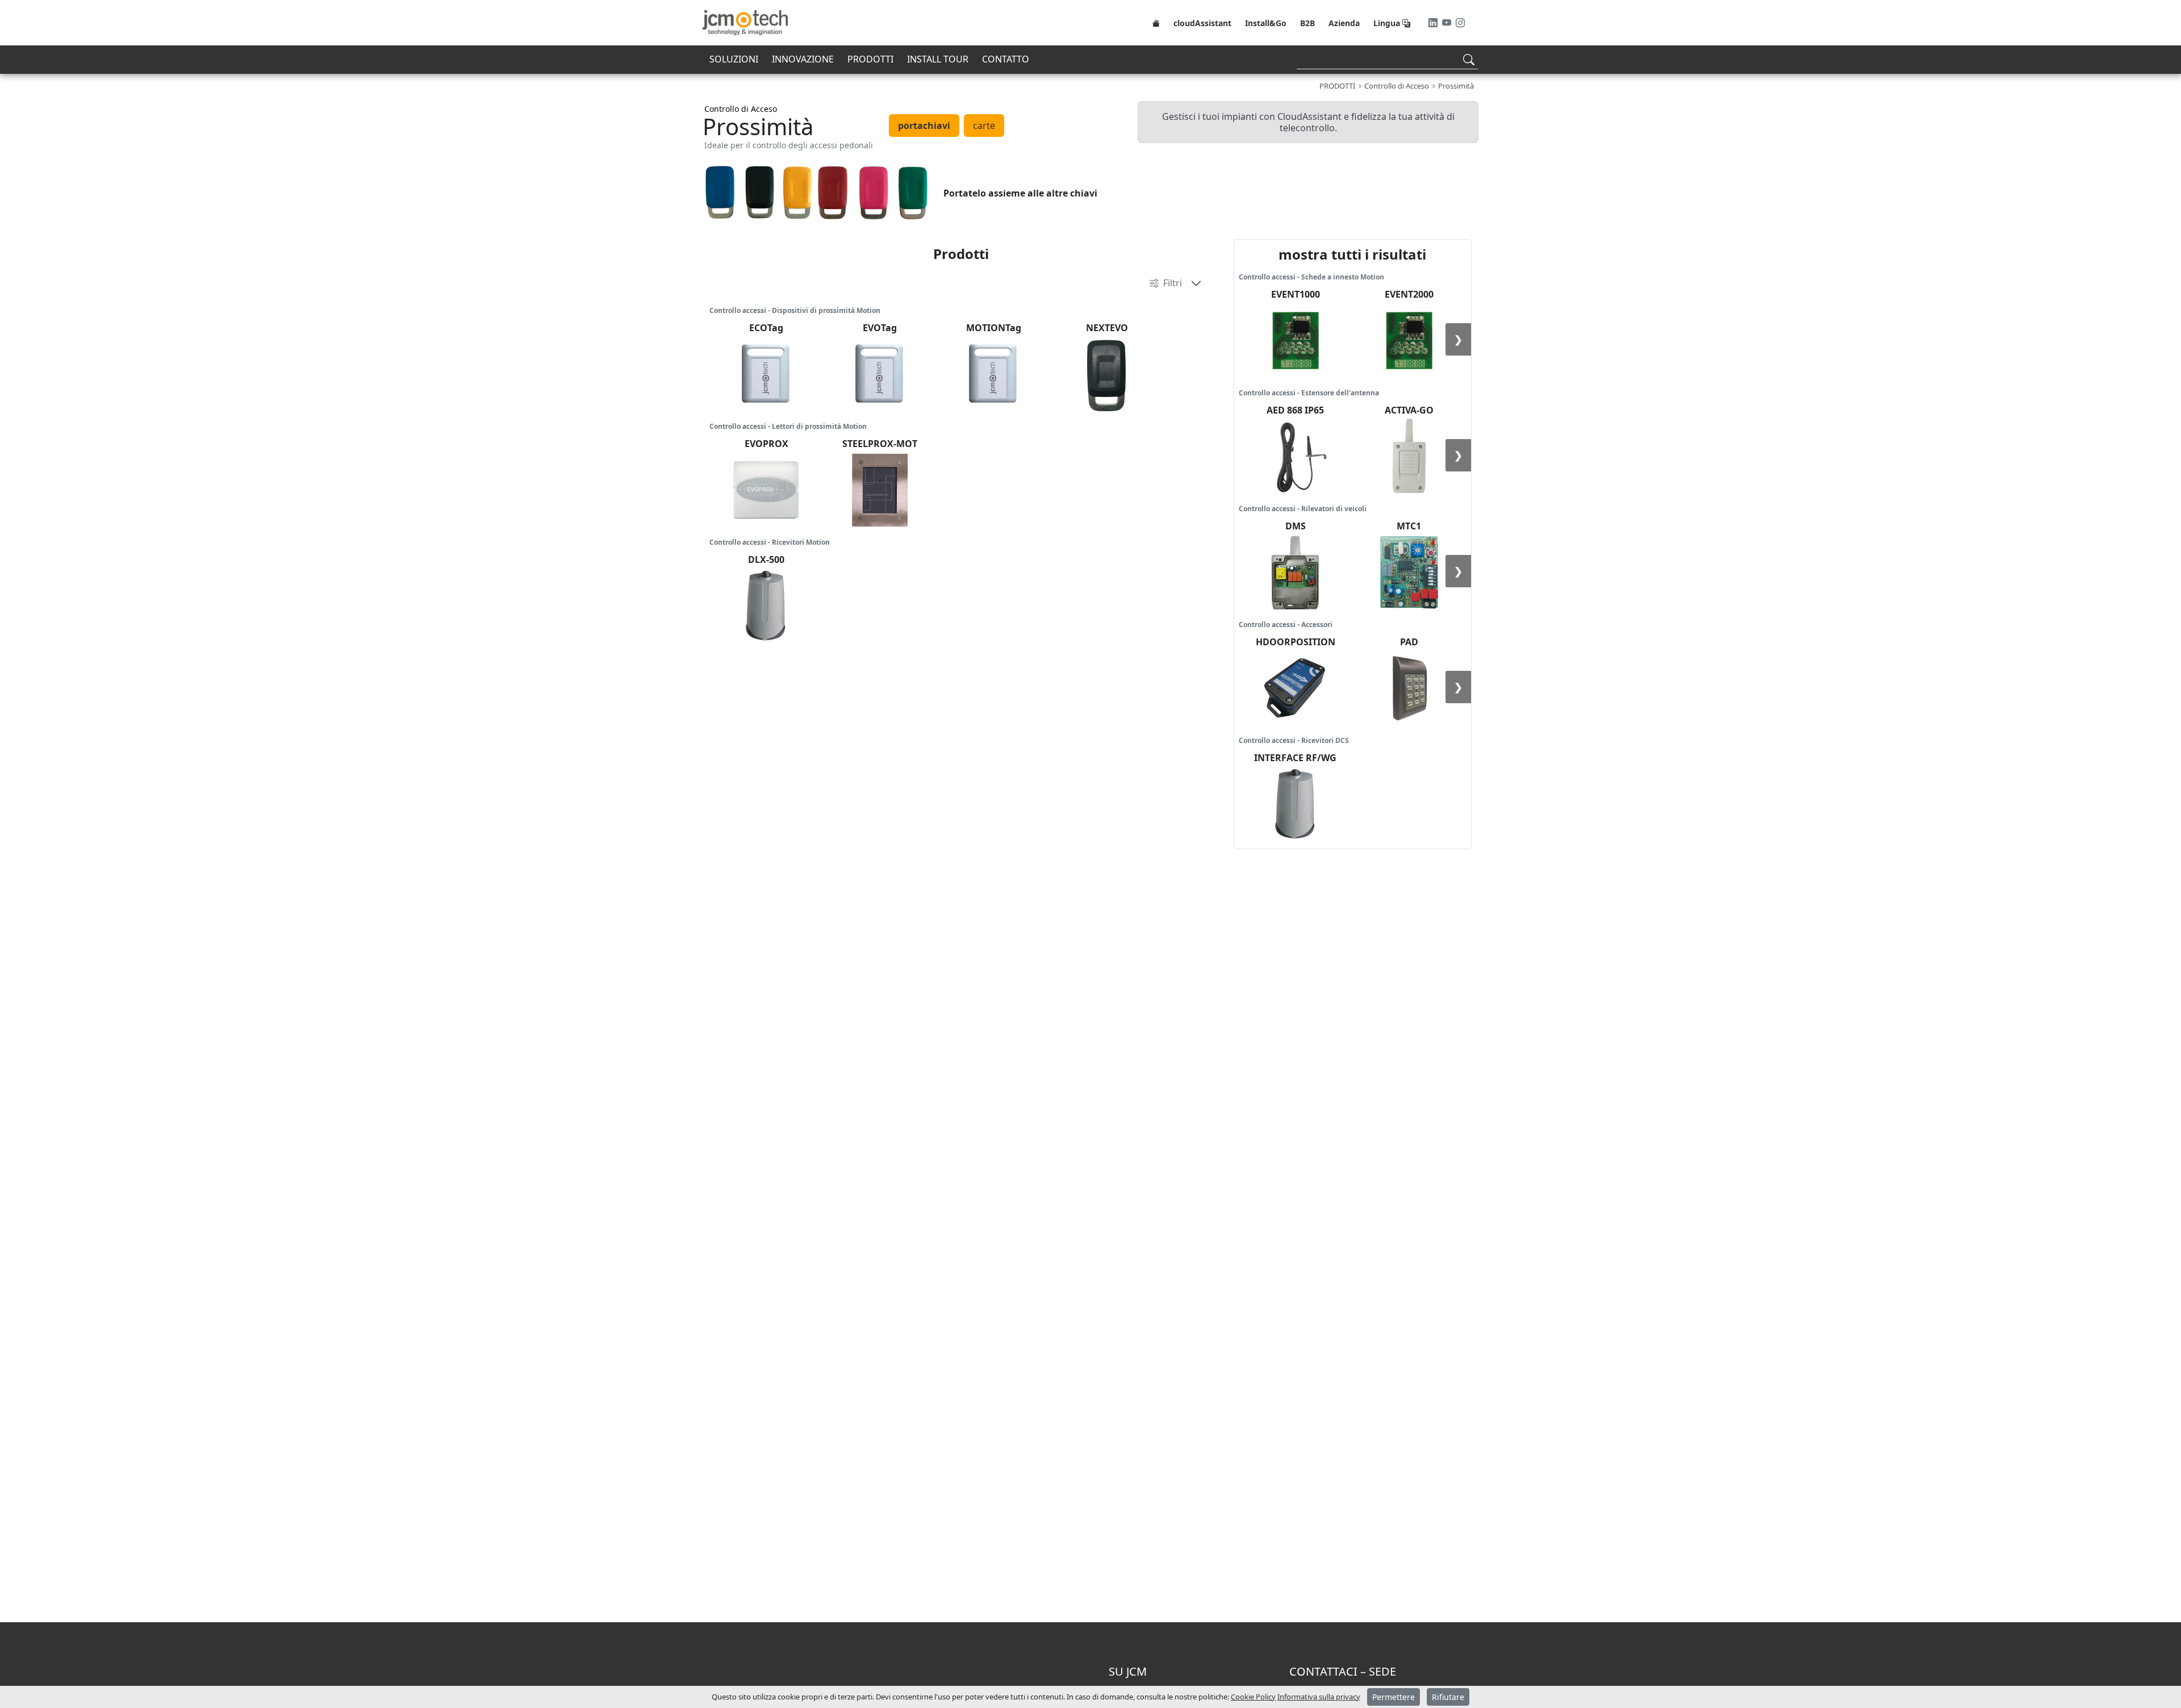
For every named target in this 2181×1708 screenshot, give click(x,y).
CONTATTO (1006, 59)
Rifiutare (1448, 1697)
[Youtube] (1448, 23)
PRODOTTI (870, 59)
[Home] (1156, 23)
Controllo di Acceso (741, 109)
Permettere (1394, 1697)
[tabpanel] (1090, 193)
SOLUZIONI (734, 59)
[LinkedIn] (1434, 23)
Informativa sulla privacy (1319, 1697)
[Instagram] (1460, 23)
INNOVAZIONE (803, 59)
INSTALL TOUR (938, 59)
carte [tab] (984, 126)
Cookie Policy (1253, 1697)
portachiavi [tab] (924, 126)
